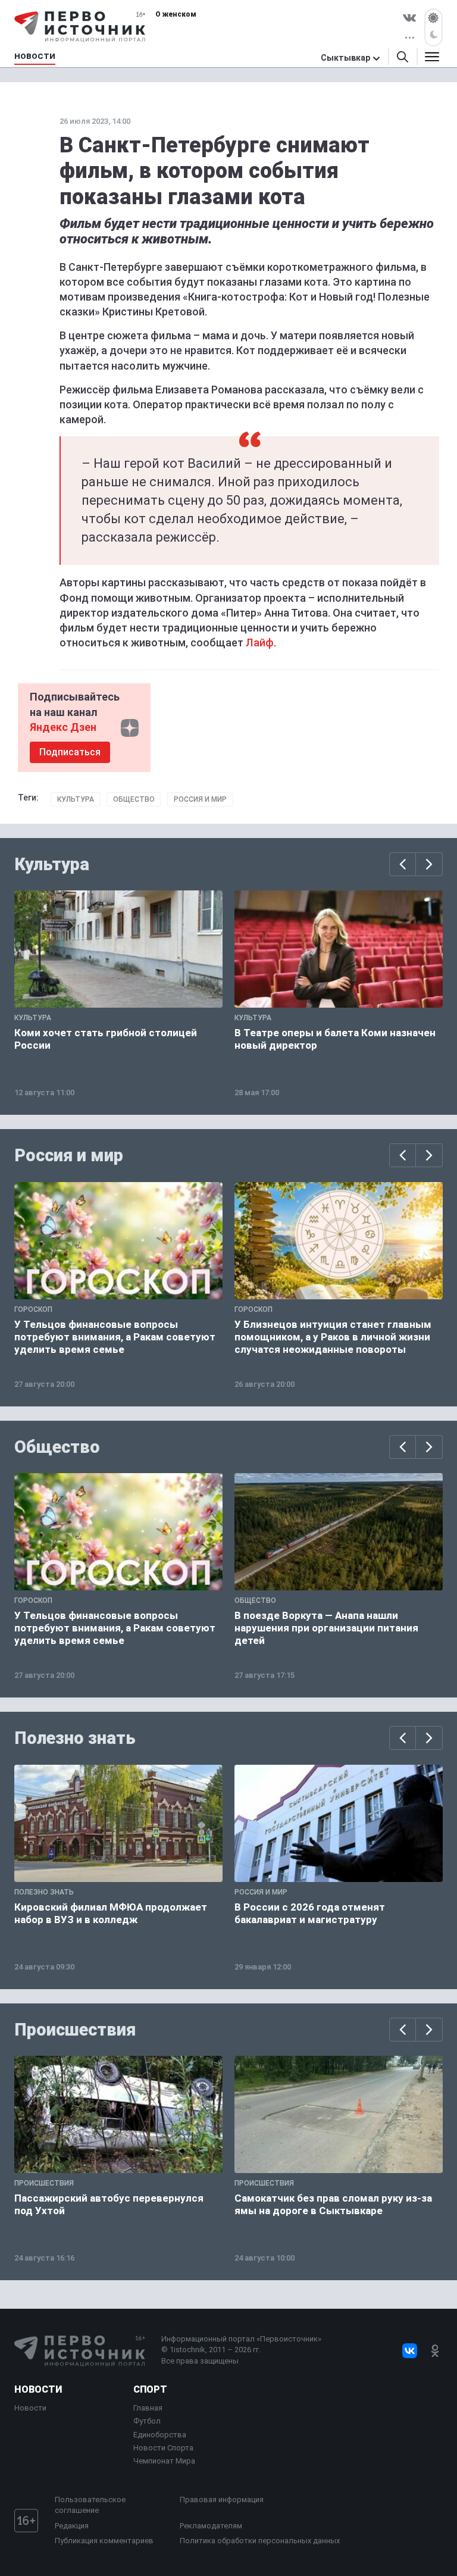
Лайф (260, 643)
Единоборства (160, 2435)
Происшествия (75, 2030)
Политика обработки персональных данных (260, 2541)
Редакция (72, 2526)
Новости (38, 2389)
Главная (148, 2408)
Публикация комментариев (104, 2541)
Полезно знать (75, 1738)
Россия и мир (200, 799)
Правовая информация (222, 2500)
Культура (76, 799)
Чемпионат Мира (164, 2461)
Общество (134, 799)
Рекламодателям (211, 2526)
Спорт (150, 2389)
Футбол (147, 2421)
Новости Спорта (163, 2448)
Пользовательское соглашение (90, 2505)
